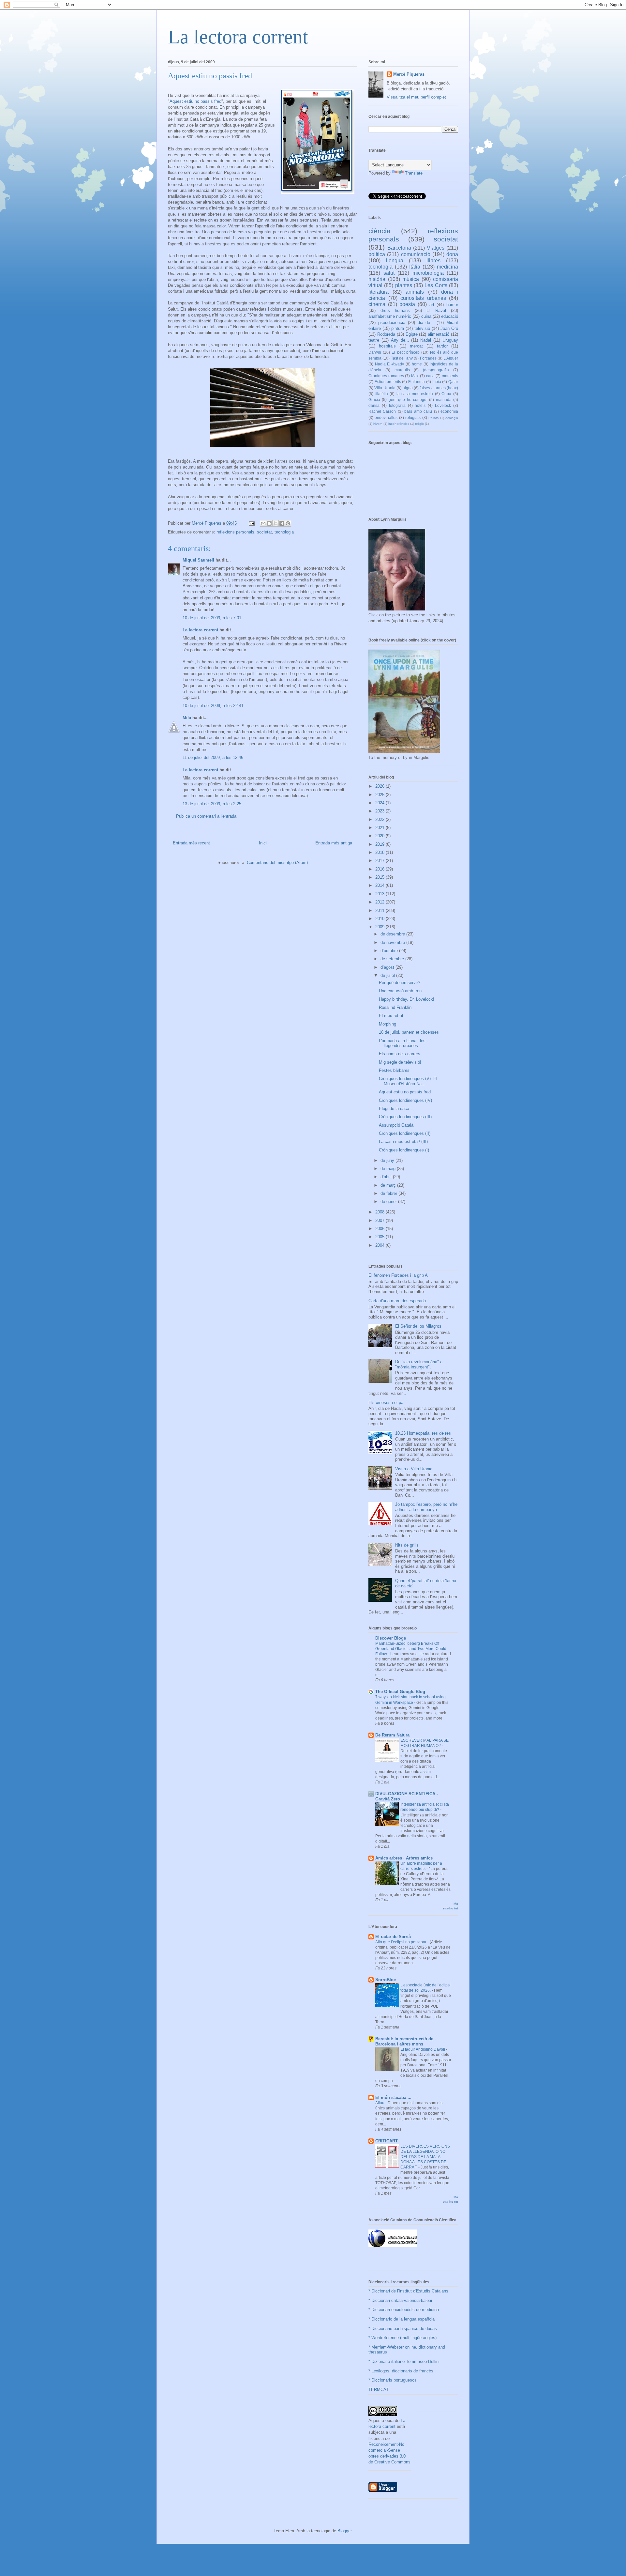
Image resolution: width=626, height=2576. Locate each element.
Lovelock (443, 405)
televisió (422, 328)
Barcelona (399, 248)
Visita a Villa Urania (414, 1469)
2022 (380, 819)
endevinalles (386, 417)
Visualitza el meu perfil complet (416, 97)
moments (450, 376)
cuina (426, 316)
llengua (395, 261)
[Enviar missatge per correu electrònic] (251, 523)
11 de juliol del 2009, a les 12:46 (213, 757)
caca (430, 376)
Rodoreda (386, 334)
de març (389, 1185)
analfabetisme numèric (390, 316)
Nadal (426, 340)
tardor (442, 346)
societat (264, 532)
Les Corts (436, 285)
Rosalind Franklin (395, 1007)
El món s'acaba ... (393, 2098)
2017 (380, 861)
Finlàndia (417, 382)
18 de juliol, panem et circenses (409, 1032)
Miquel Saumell (198, 560)
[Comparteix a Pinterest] (288, 523)
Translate (414, 173)
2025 (380, 795)
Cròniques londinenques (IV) (405, 1100)
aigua (408, 388)
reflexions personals (235, 532)
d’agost (388, 967)
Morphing (388, 1024)
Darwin (375, 352)
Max (415, 376)
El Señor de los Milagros (418, 1326)
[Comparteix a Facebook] (282, 523)
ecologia (452, 418)
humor (452, 305)
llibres (433, 261)
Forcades (428, 358)
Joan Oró (449, 328)
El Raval (436, 310)
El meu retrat (391, 1016)
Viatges (436, 248)
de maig (389, 1169)
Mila (187, 718)
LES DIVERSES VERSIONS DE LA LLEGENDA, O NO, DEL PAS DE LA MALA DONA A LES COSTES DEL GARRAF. (425, 2157)
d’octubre (390, 951)
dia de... (426, 323)
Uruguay (450, 340)
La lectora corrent (238, 37)
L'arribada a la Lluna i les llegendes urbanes (402, 1043)
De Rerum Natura (392, 1735)
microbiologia (428, 273)
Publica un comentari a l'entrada (206, 816)
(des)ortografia (436, 370)
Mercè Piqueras (409, 74)
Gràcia (374, 400)
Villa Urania (385, 388)
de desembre (393, 934)
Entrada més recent (191, 843)
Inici (263, 843)
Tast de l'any (402, 358)
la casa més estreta (415, 394)
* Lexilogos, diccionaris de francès (401, 2371)
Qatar (453, 382)
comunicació (416, 254)
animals (415, 292)
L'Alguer (451, 358)
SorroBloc (386, 1980)
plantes (404, 285)
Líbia (437, 382)
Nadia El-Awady (390, 364)
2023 (380, 811)
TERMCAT (379, 2390)
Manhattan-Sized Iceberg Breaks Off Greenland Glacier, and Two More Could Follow (411, 1649)
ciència (380, 231)
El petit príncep (405, 352)
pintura (398, 328)
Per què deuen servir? (400, 983)
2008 (380, 1212)
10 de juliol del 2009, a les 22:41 (213, 706)
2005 (380, 1237)
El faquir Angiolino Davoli (423, 2049)
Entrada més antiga (334, 843)
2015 (380, 877)
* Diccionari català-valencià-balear (400, 2300)
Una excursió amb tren (400, 991)
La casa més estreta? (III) (403, 1141)
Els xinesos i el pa (386, 1403)
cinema (377, 304)
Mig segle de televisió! (400, 1062)
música (411, 279)
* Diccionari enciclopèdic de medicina (404, 2310)
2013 (380, 894)
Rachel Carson (382, 411)
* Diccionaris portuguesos (393, 2380)
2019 (380, 844)
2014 (380, 885)
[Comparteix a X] (276, 523)
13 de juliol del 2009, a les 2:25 (212, 804)
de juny (388, 1160)
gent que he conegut (408, 400)
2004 (380, 1245)
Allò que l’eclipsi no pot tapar (401, 1942)
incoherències (399, 424)
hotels (420, 405)
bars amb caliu (418, 411)
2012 (380, 902)
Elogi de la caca (394, 1109)
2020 (380, 836)
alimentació (439, 334)
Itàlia (415, 267)
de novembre (393, 942)
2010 (380, 919)
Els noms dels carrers (400, 1054)
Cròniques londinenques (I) (404, 1150)
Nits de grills (407, 1545)
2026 (380, 786)
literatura (379, 292)
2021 (380, 828)
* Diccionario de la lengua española (402, 2319)
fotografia (397, 405)
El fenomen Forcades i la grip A (398, 1275)
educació (450, 316)
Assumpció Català (396, 1125)
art (432, 305)
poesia (407, 304)
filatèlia (382, 394)
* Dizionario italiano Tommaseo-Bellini (404, 2361)
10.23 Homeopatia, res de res (423, 1433)
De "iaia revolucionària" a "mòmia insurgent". (419, 1364)
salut (389, 273)
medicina (447, 267)
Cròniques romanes (386, 376)
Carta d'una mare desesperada (397, 1301)
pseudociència (392, 323)
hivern (378, 424)
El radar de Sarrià (393, 1937)
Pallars (433, 418)
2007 (380, 1220)
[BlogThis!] (269, 523)
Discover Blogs (391, 1638)
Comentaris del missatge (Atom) (277, 863)
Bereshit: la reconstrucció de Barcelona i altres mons (404, 2041)
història (377, 279)
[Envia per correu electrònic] (263, 523)
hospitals (387, 346)
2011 (380, 910)
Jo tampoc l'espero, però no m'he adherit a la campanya (426, 1507)
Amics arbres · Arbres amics (404, 1858)
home (417, 364)
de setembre (393, 959)
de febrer (389, 1193)
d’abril (387, 1177)
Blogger (344, 2531)
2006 (380, 1229)
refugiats (413, 417)
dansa (374, 405)
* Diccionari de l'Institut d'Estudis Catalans (408, 2291)
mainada (444, 400)
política (377, 254)
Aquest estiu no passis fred (195, 101)
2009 (380, 927)
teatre (374, 340)
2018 (380, 852)
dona (452, 254)
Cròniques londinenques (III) (405, 1117)
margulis (402, 370)
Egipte (412, 334)
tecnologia (284, 532)
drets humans (395, 310)
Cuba (446, 394)
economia (449, 411)
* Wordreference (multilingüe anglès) (402, 2338)
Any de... (400, 340)
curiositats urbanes (423, 298)
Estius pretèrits (388, 382)
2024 (380, 803)
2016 (380, 869)
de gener (389, 1202)
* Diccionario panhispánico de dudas (403, 2329)
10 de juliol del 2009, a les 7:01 (212, 618)
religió (419, 424)
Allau (380, 2103)
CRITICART (387, 2141)
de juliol (388, 975)
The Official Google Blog (400, 1692)
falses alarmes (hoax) (439, 388)
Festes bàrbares (394, 1070)
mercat (416, 346)
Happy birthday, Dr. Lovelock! (407, 999)
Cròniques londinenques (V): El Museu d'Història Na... (408, 1081)
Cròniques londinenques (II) (405, 1133)
